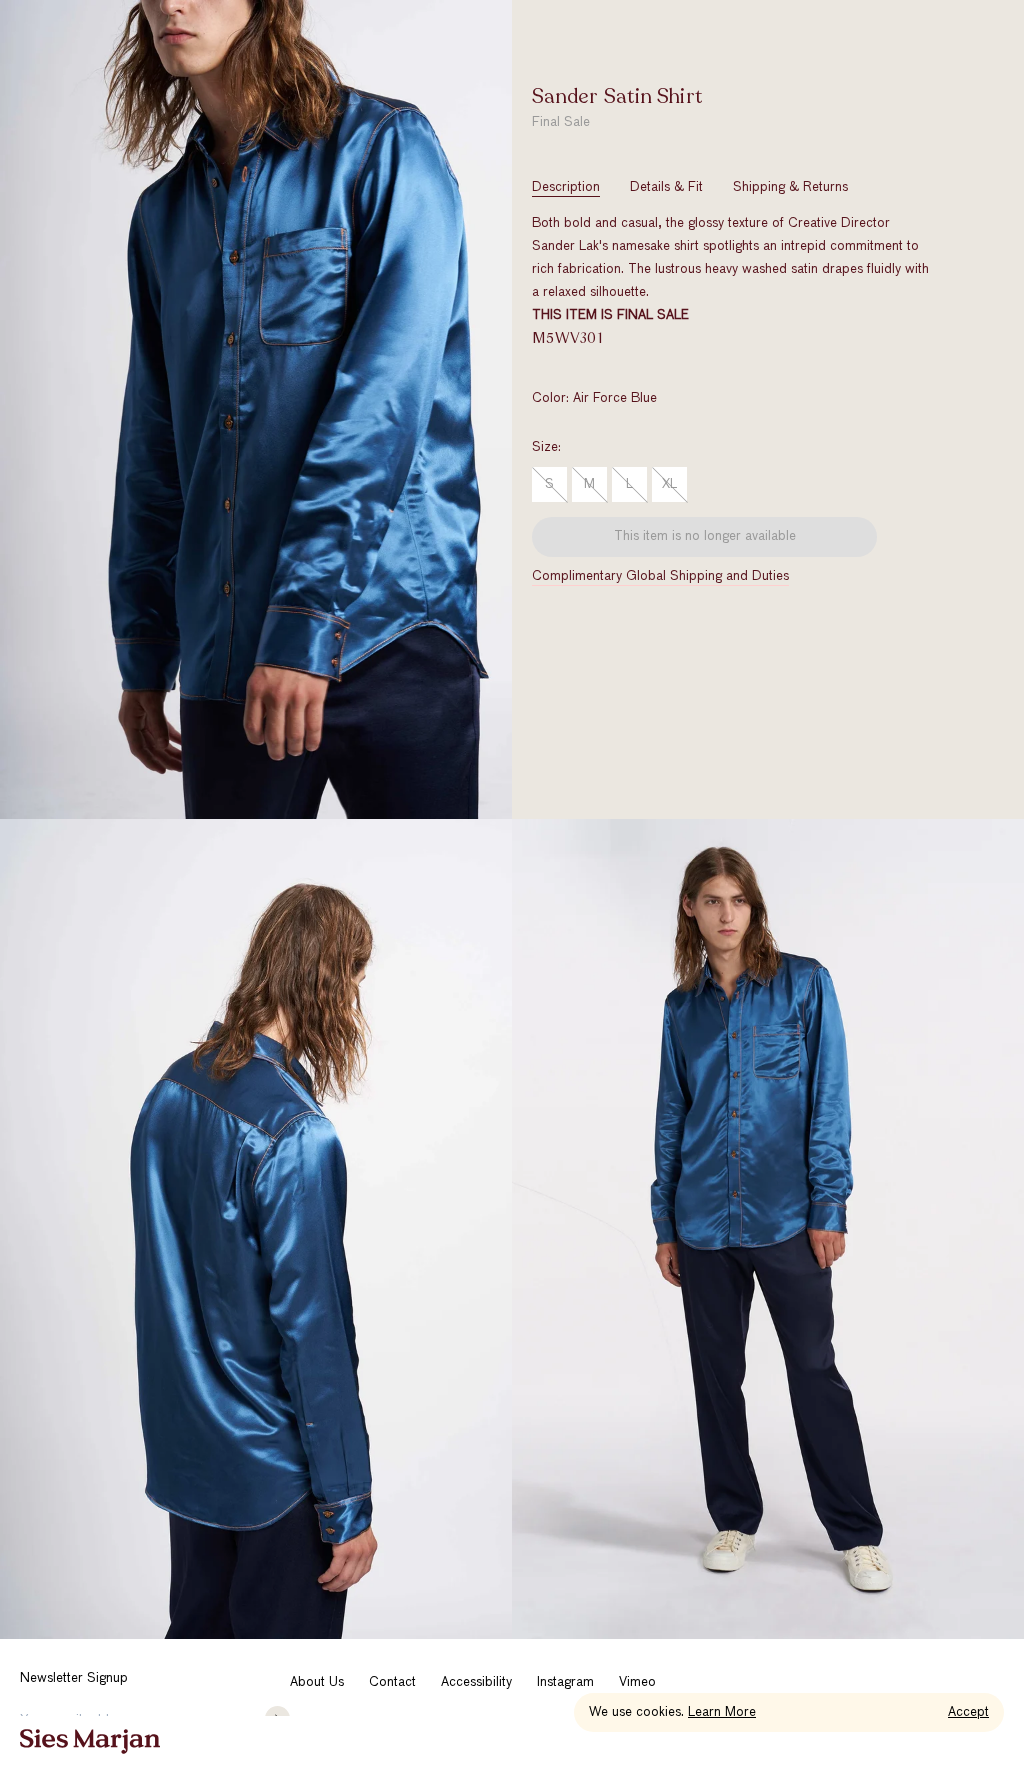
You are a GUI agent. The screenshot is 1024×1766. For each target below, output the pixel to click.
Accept (968, 1712)
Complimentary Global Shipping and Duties (660, 576)
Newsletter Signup (74, 1678)
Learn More (722, 1712)
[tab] (566, 187)
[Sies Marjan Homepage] (90, 1741)
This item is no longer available (705, 536)
